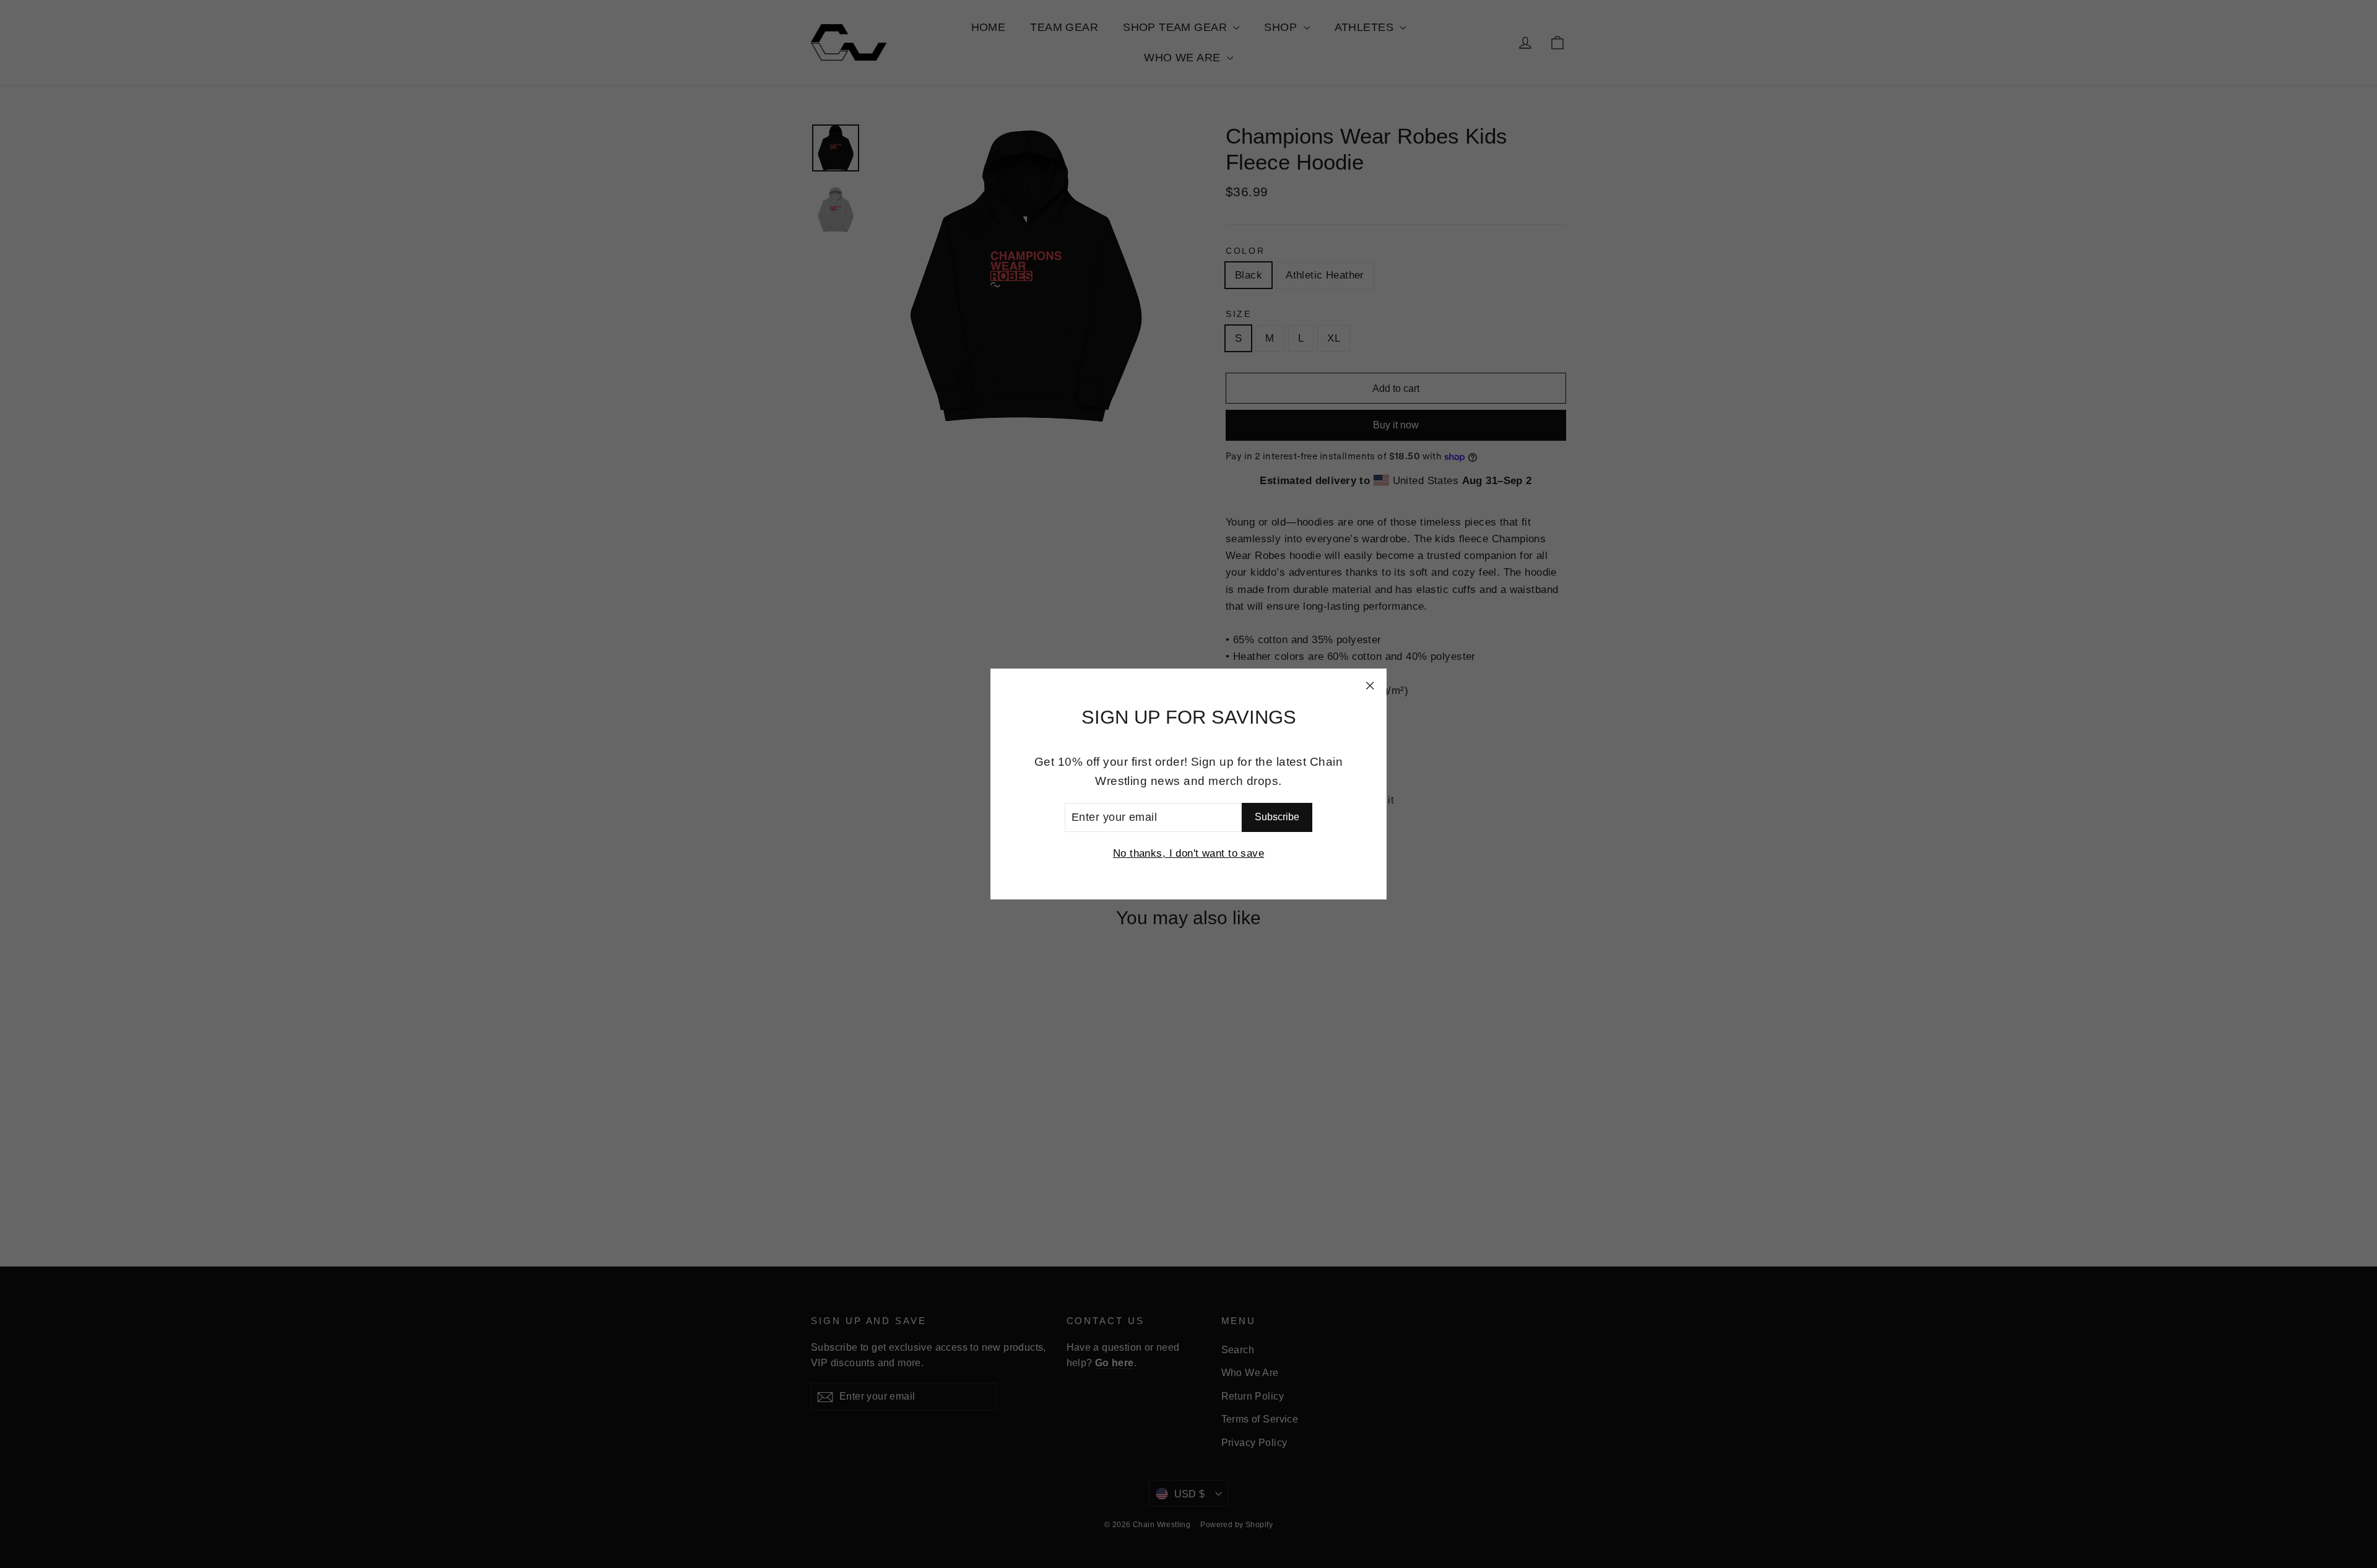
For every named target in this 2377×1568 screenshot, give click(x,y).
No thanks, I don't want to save (1188, 853)
